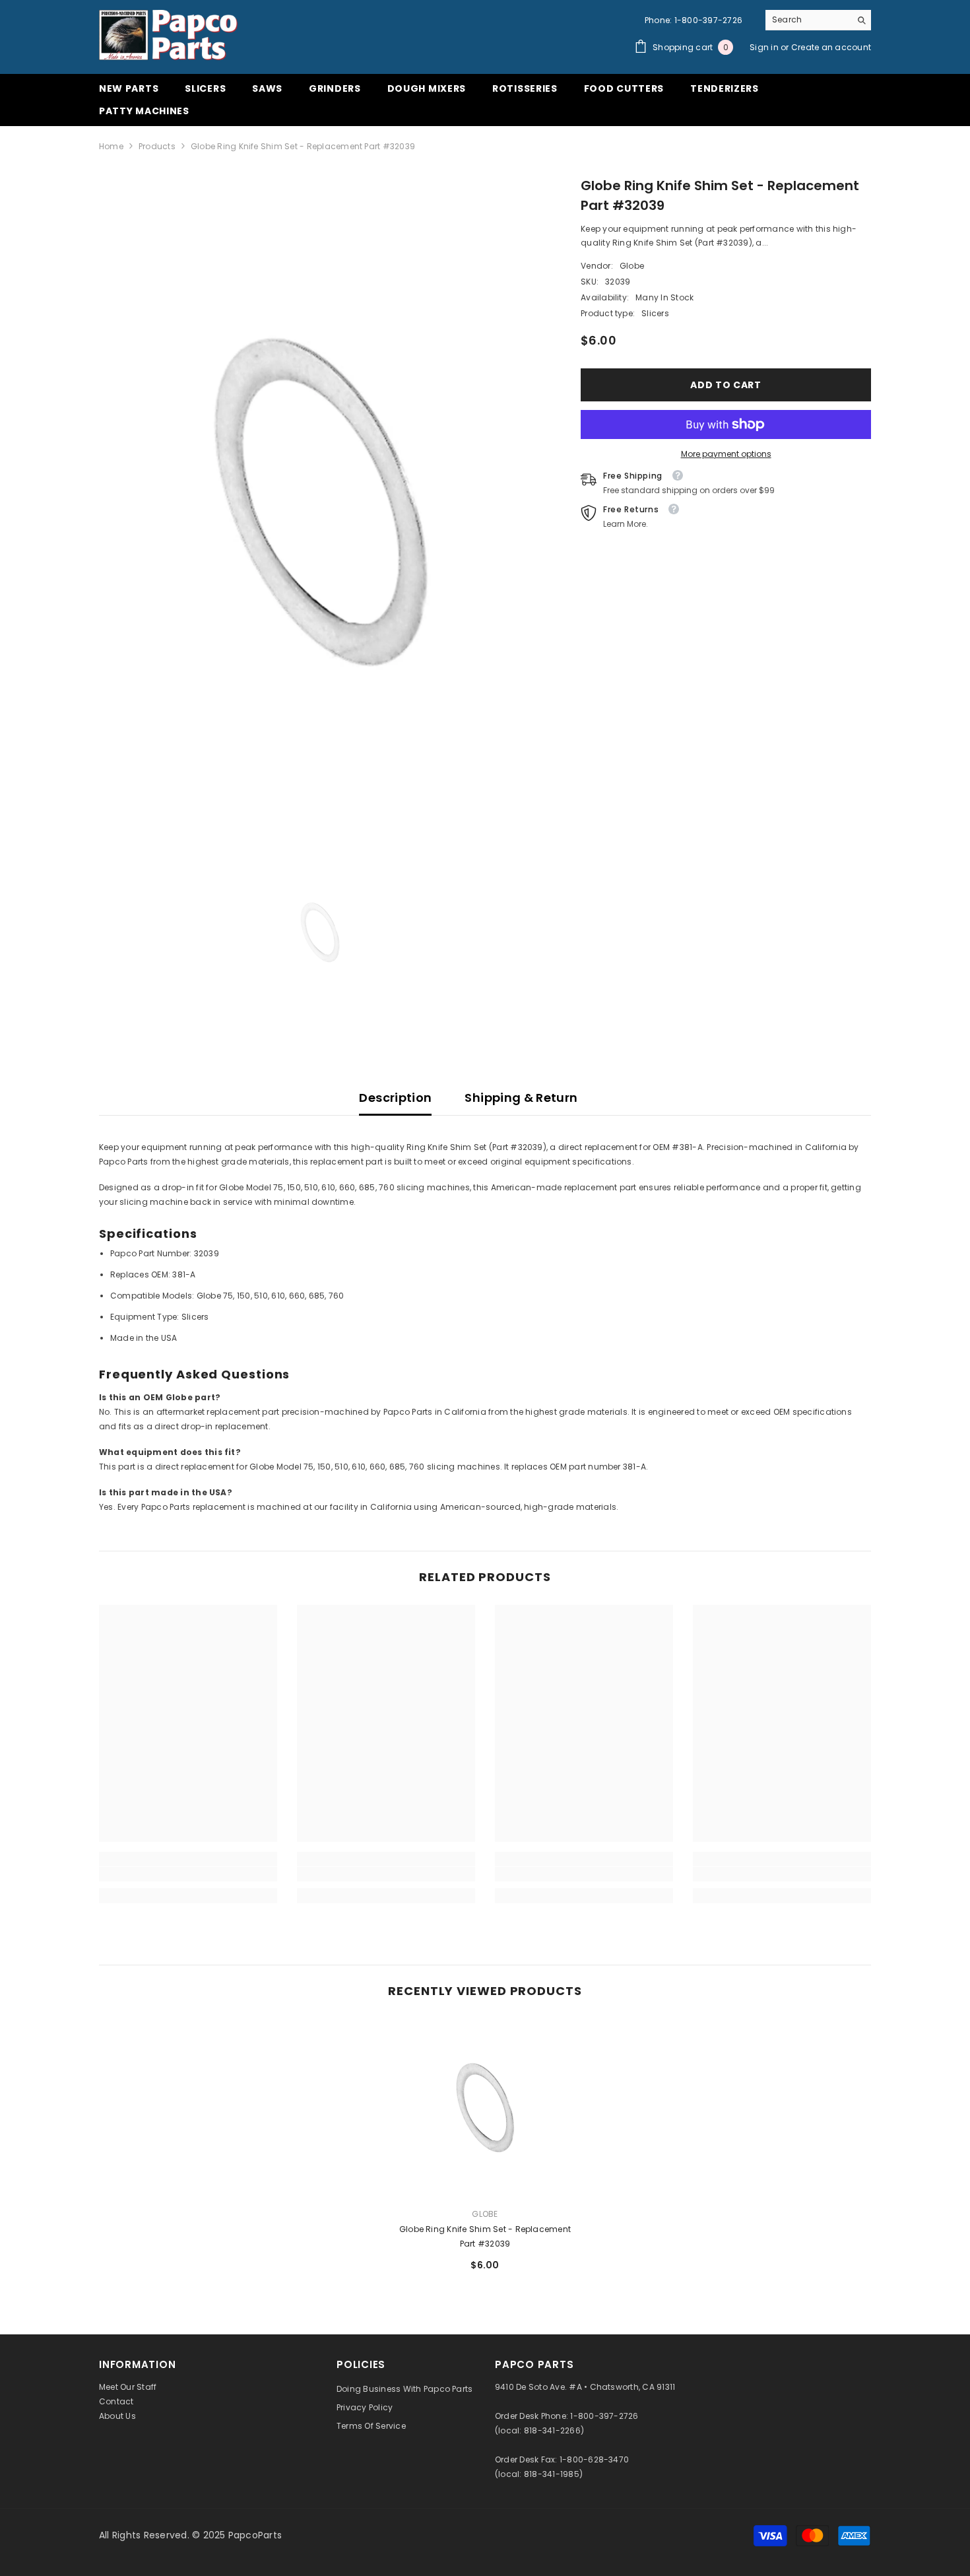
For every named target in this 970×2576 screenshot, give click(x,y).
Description (395, 1098)
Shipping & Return (521, 1098)
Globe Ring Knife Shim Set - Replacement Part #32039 (485, 2236)
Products (157, 146)
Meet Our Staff (128, 2387)
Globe (632, 266)
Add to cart (726, 385)
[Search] (818, 20)
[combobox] (808, 20)
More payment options (726, 454)
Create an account (831, 47)
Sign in (765, 47)
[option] (320, 503)
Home (111, 146)
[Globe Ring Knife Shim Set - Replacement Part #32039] (485, 2108)
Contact (116, 2401)
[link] (188, 1874)
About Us (117, 2416)
